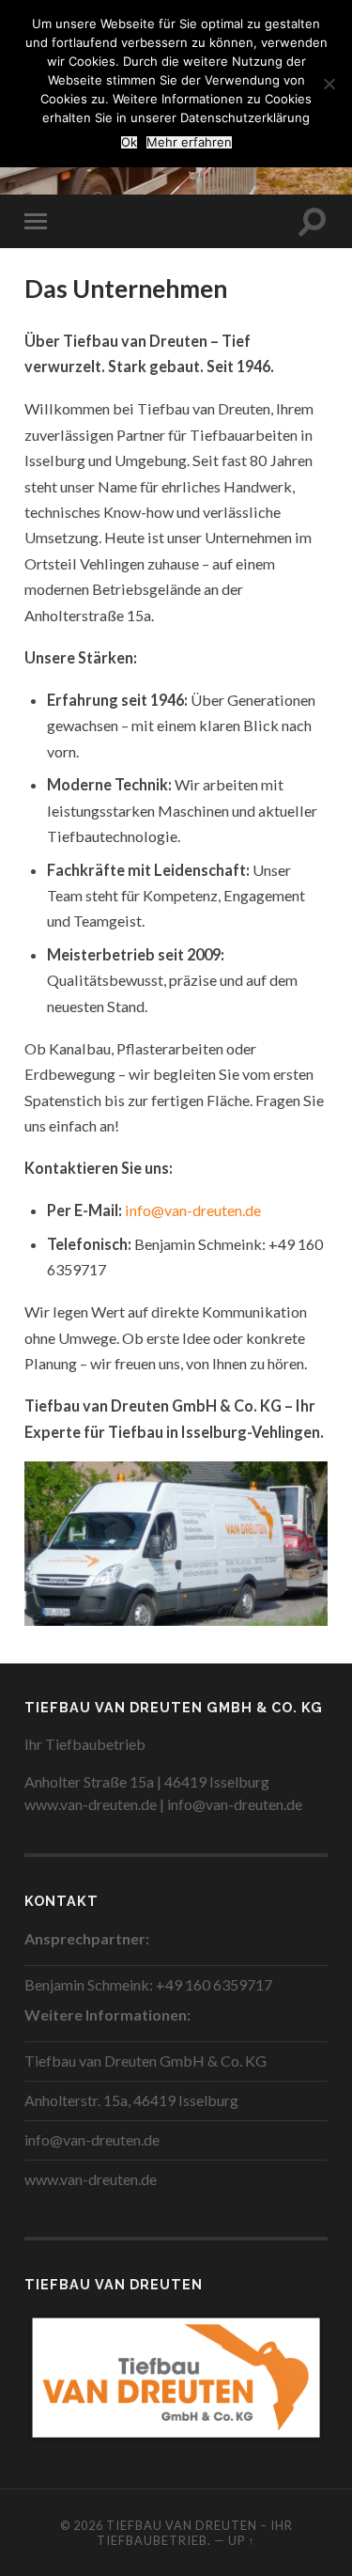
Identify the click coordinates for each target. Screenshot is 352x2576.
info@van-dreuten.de (193, 1210)
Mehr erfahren (189, 142)
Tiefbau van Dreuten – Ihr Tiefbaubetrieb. (195, 2533)
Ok (129, 142)
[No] (329, 84)
